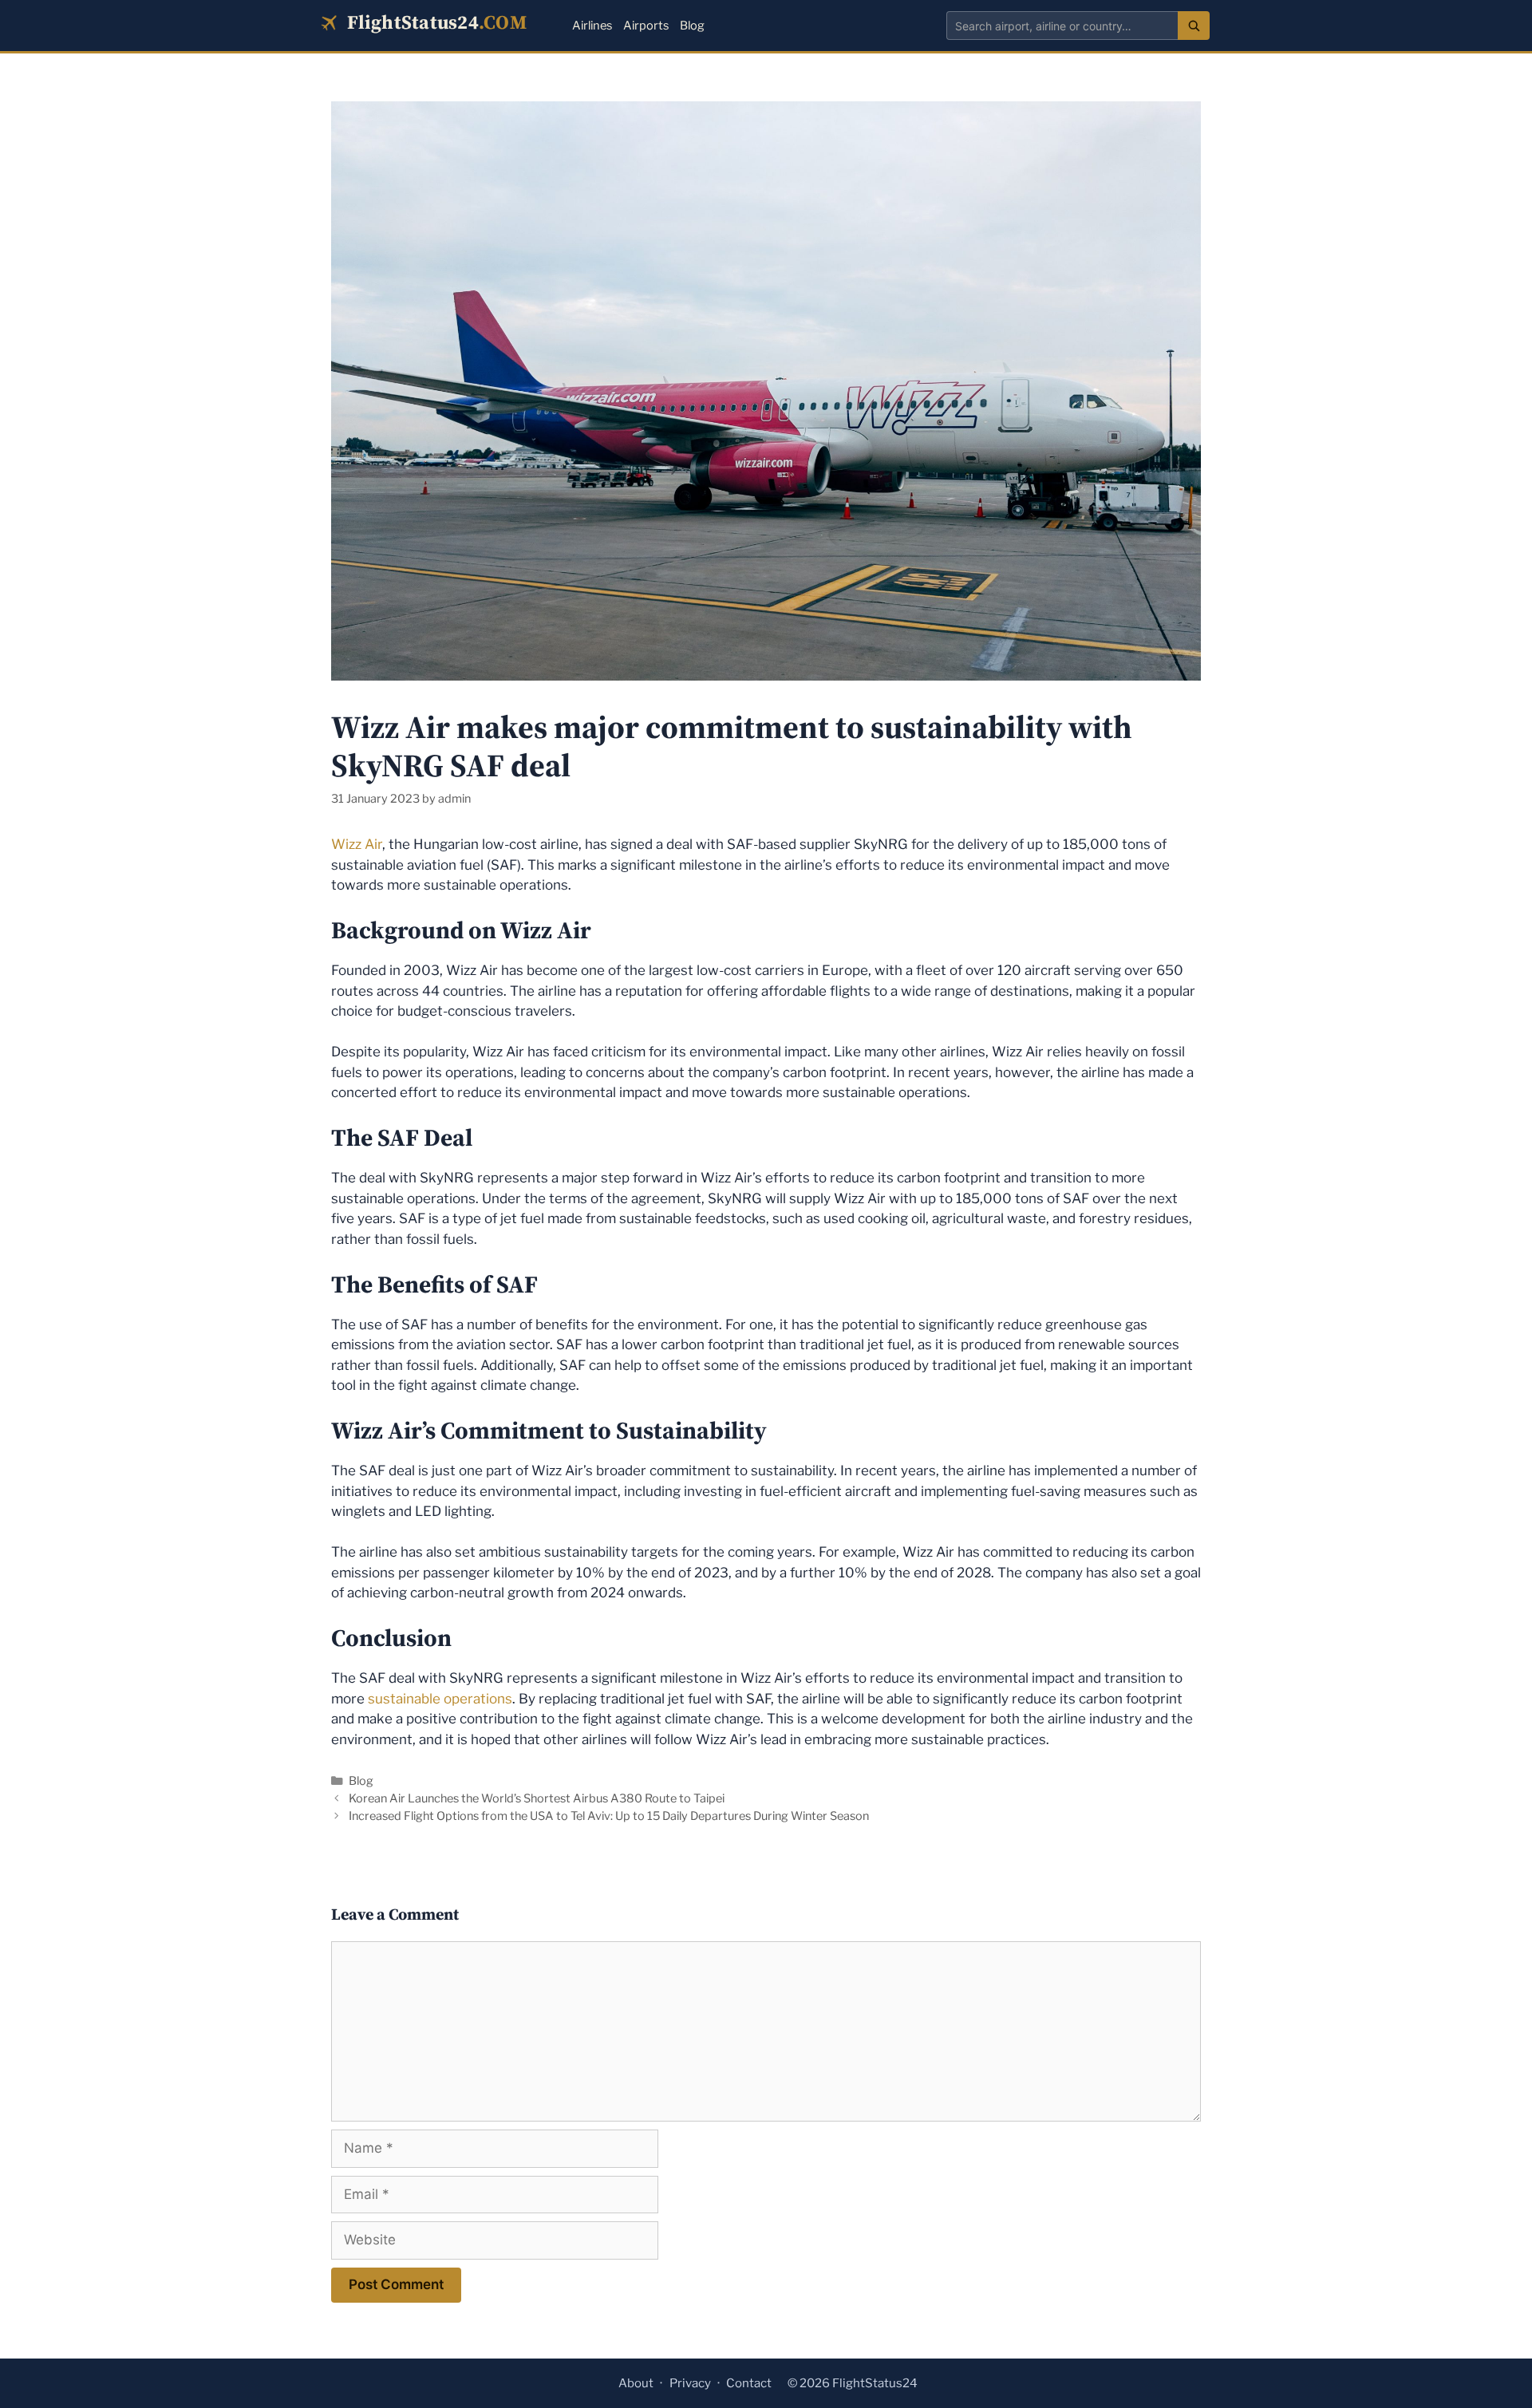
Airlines (592, 26)
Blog (692, 26)
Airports (646, 26)
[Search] (1194, 26)
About (636, 2383)
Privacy (690, 2383)
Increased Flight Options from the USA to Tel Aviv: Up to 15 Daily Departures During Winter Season (609, 1816)
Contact (749, 2383)
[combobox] (1062, 26)
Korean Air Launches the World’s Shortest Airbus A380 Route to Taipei (537, 1798)
